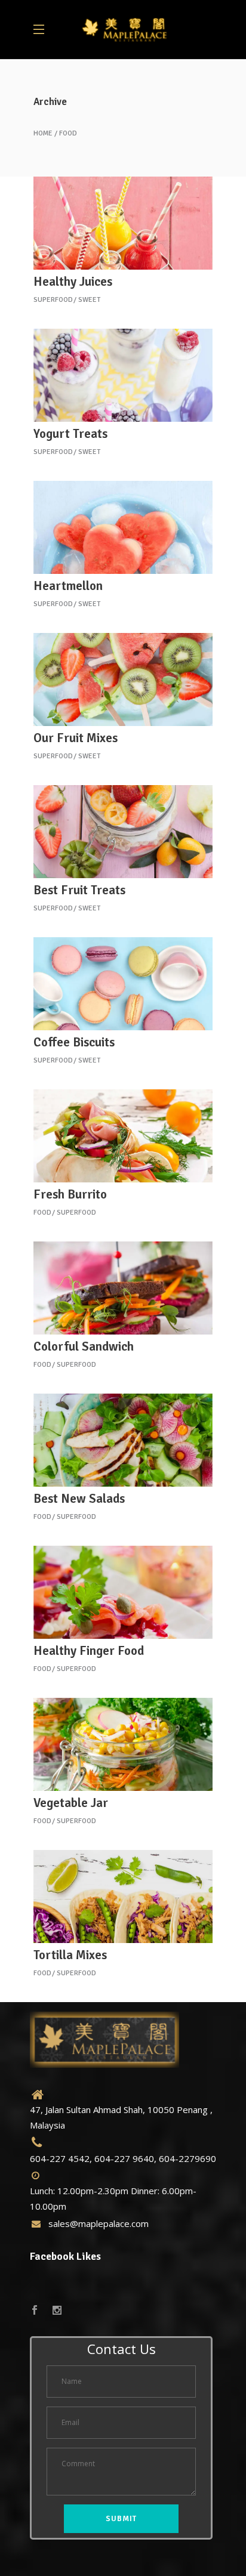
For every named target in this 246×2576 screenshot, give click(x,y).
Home (43, 134)
